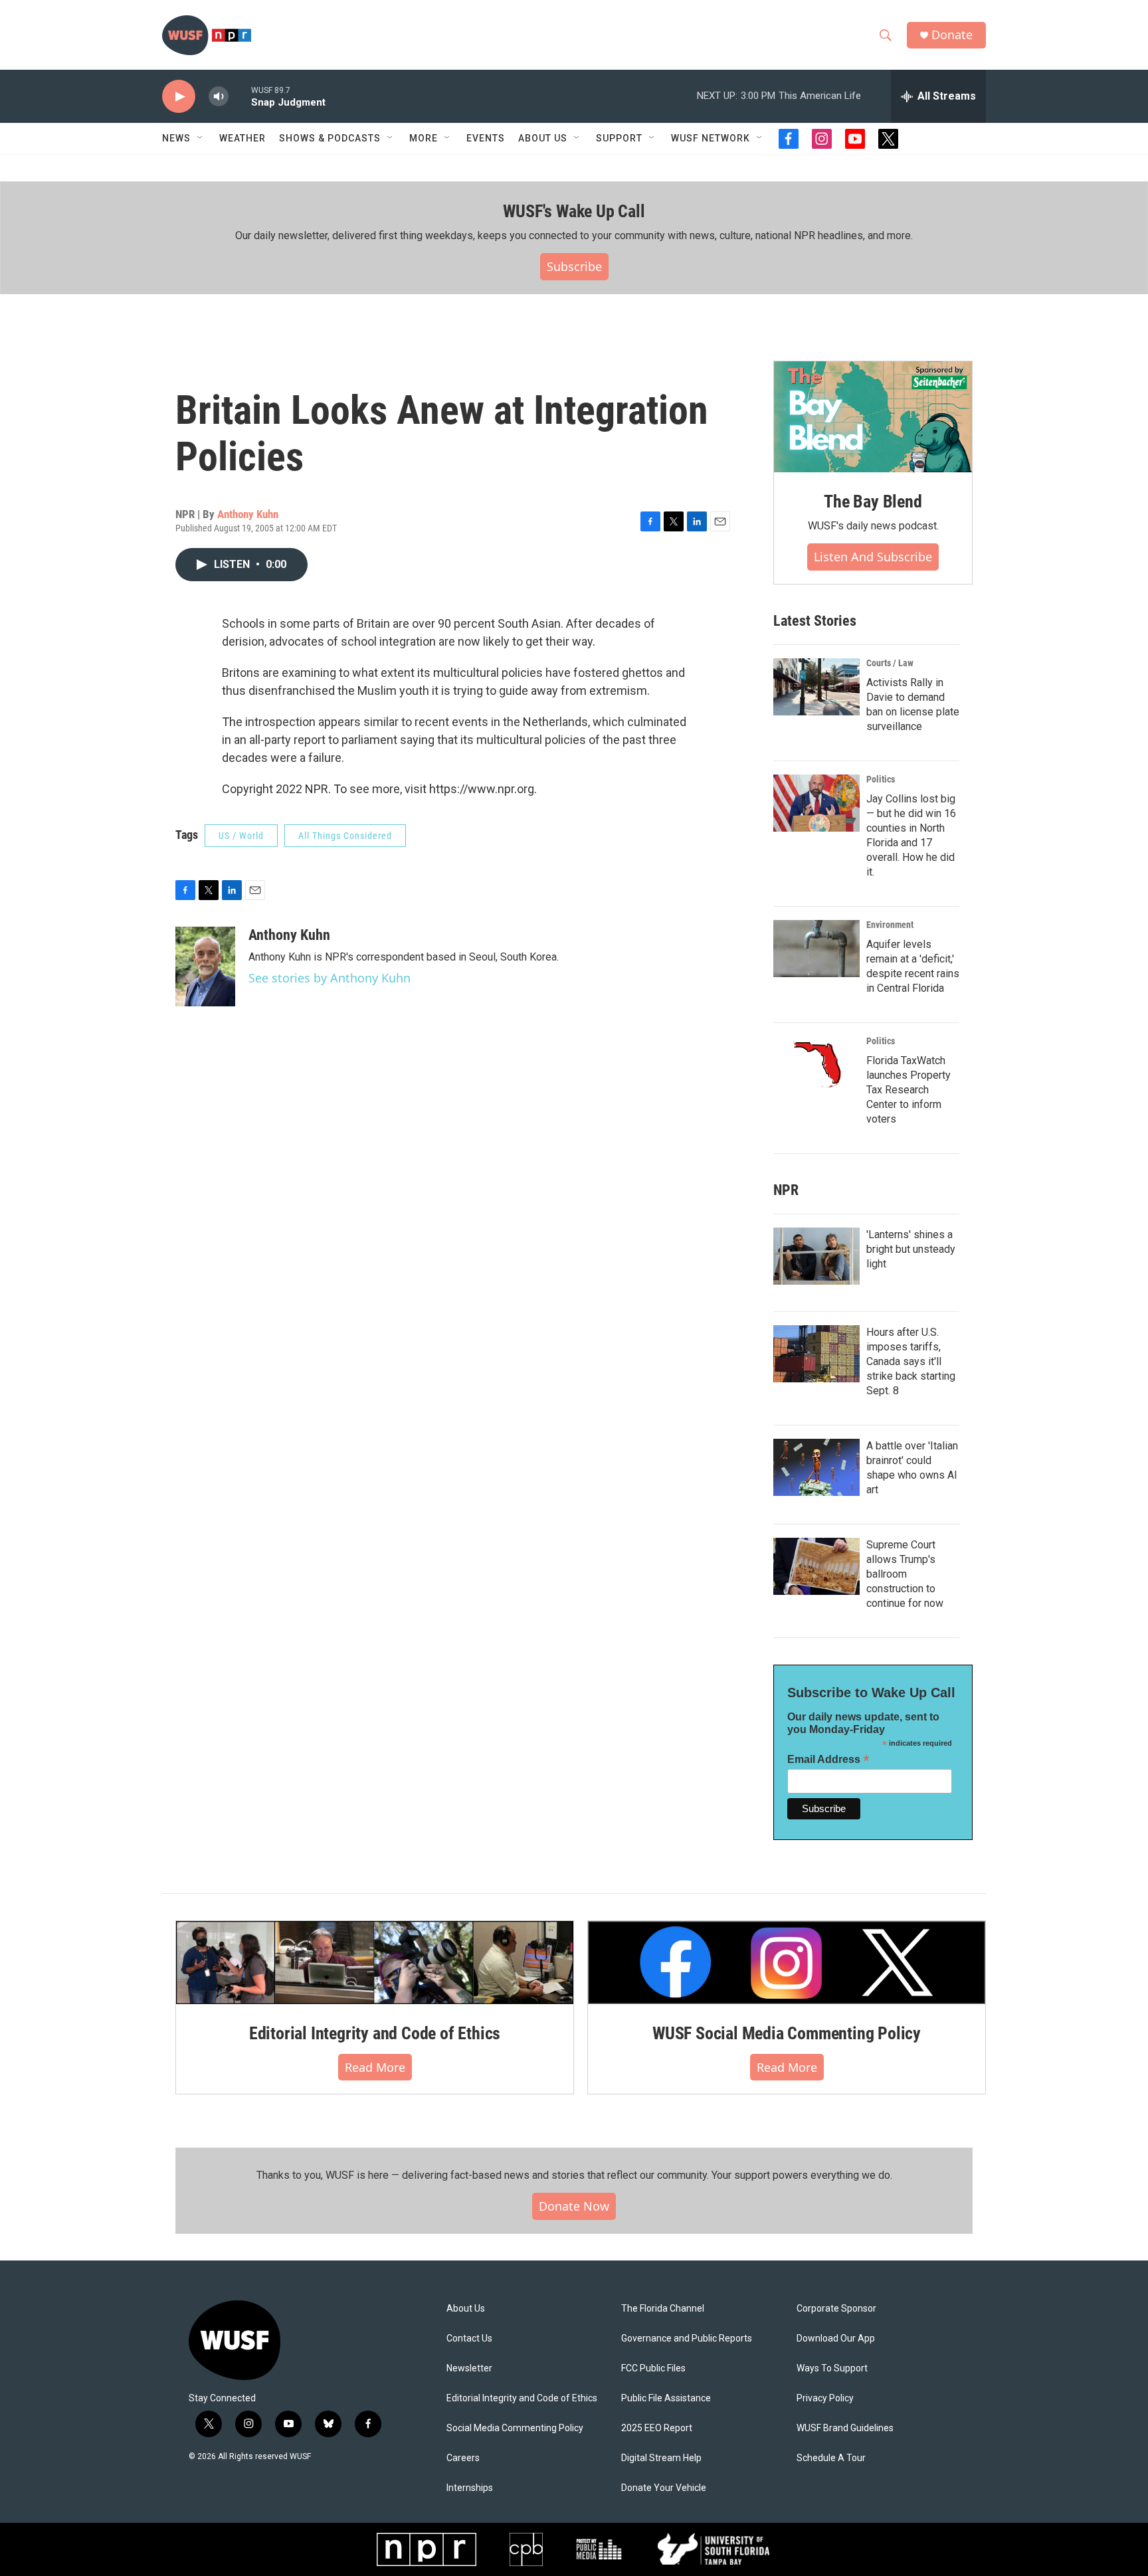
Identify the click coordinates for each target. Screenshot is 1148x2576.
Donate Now (574, 2206)
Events (486, 138)
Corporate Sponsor (836, 2309)
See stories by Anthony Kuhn (330, 978)
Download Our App (836, 2339)
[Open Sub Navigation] (201, 138)
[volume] (219, 97)
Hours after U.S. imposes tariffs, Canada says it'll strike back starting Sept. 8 (911, 1361)
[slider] (240, 96)
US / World (241, 836)
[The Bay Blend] (873, 417)
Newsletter (469, 2368)
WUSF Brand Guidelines (845, 2428)
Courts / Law (890, 663)
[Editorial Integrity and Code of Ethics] (375, 1962)
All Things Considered (345, 836)
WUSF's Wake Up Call (574, 211)
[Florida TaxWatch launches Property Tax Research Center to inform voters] (816, 1065)
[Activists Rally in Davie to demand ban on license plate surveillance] (816, 687)
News (176, 138)
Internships (470, 2488)
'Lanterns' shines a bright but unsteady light (911, 1249)
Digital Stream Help (661, 2458)
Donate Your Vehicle (664, 2488)
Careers (463, 2458)
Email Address (828, 1759)
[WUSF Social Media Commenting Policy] (787, 1962)
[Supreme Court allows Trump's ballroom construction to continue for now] (816, 1566)
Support (619, 138)
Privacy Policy (825, 2398)
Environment (890, 925)
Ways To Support (832, 2368)
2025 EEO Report (657, 2428)
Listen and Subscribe (873, 557)
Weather (242, 138)
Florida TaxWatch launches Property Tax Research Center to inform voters (909, 1090)
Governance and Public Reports (687, 2339)
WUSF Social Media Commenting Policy (787, 2033)
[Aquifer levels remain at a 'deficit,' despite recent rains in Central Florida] (816, 949)
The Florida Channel (663, 2309)
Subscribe (574, 266)
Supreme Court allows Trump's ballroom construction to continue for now (905, 1574)
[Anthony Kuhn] (205, 966)
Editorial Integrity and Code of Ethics (375, 2033)
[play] (179, 97)
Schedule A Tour (831, 2458)
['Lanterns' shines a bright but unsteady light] (816, 1256)
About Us (466, 2309)
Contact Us (469, 2339)
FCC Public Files (653, 2368)
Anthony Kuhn (248, 514)
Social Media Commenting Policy (515, 2428)
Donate (952, 35)
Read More (375, 2067)
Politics (881, 779)
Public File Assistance (666, 2398)
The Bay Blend (873, 502)
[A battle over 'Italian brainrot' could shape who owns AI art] (816, 1467)
